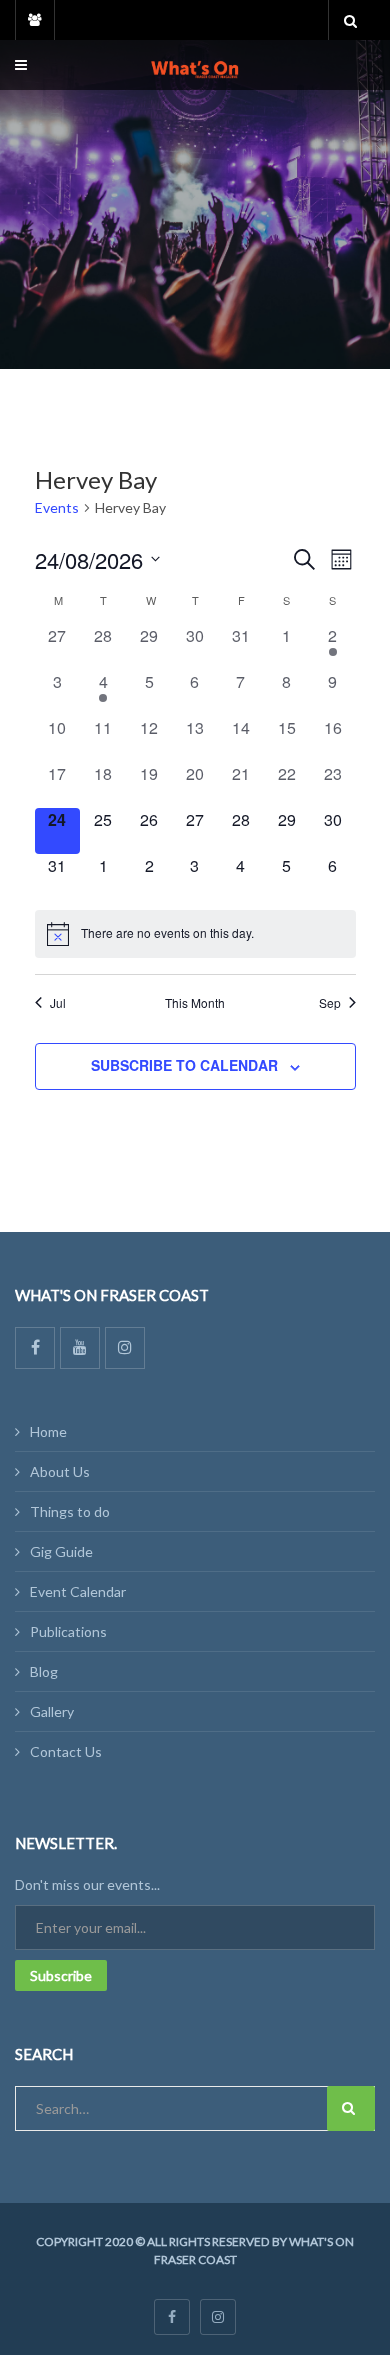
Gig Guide (61, 1551)
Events (57, 507)
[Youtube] (80, 1348)
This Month (195, 1003)
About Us (60, 1471)
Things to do (70, 1511)
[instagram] (218, 2317)
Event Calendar (78, 1591)
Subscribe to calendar (184, 1065)
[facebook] (172, 2317)
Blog (44, 1671)
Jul (58, 1003)
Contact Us (66, 1751)
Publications (68, 1631)
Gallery (52, 1711)
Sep (330, 1003)
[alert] (195, 934)
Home (48, 1431)
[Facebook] (35, 1348)
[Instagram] (125, 1348)
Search (351, 2108)
